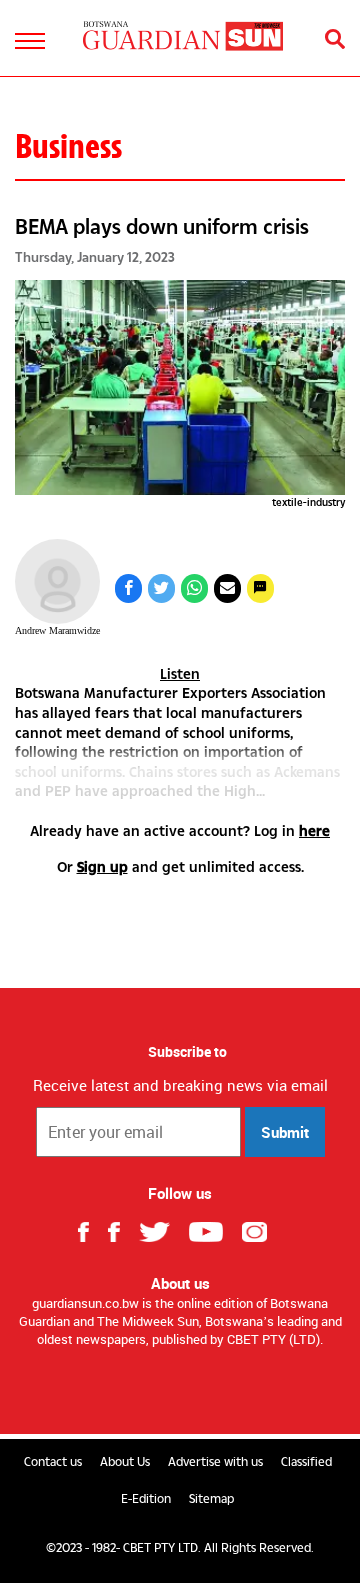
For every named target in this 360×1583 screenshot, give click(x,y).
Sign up (102, 866)
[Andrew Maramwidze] (57, 581)
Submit (285, 1132)
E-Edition (146, 1499)
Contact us (53, 1462)
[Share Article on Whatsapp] (194, 588)
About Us (125, 1462)
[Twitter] (162, 1230)
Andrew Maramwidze (57, 630)
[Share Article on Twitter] (161, 588)
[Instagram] (262, 1230)
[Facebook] (91, 1230)
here (314, 830)
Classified (306, 1462)
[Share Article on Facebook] (128, 588)
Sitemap (211, 1499)
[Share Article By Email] (227, 588)
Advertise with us (215, 1462)
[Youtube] (213, 1230)
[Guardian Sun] (183, 35)
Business (68, 146)
